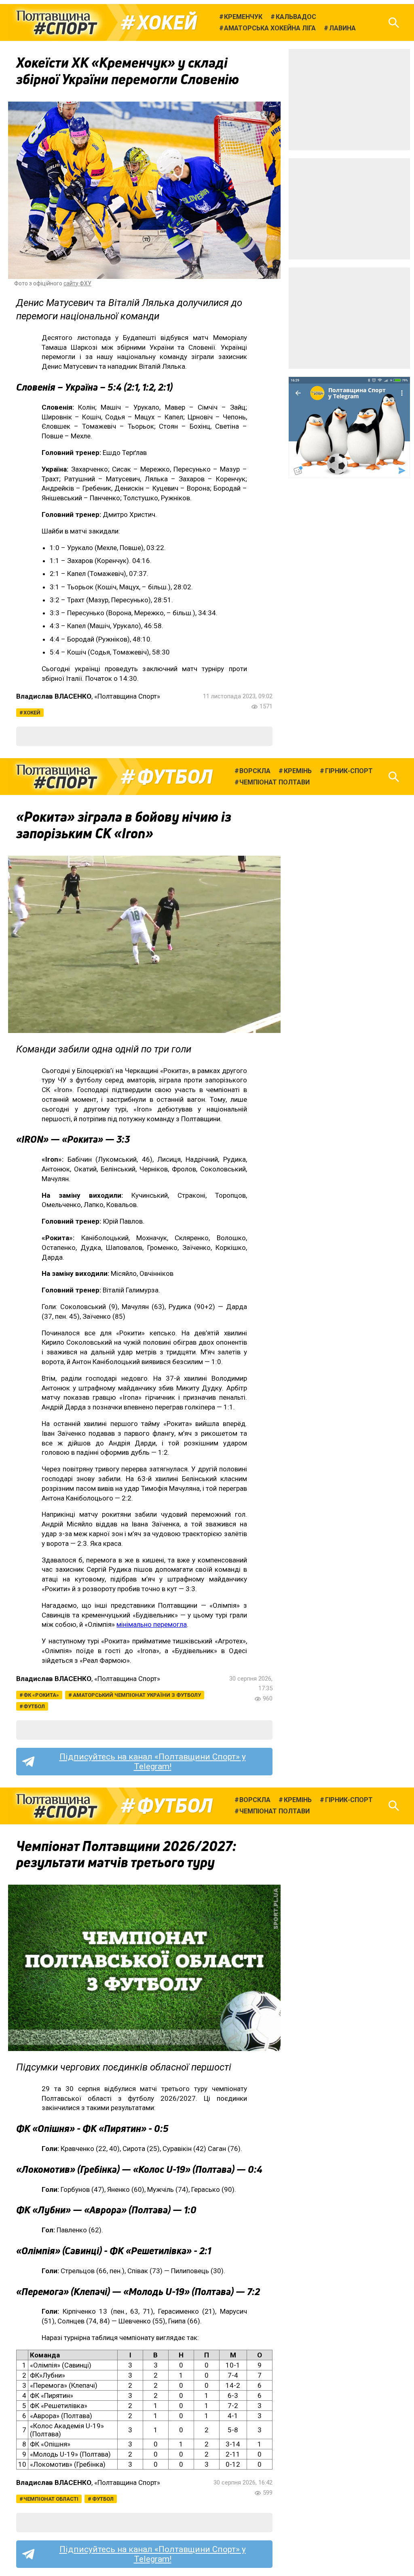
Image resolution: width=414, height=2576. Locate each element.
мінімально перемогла (152, 1624)
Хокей (167, 23)
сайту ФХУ (77, 283)
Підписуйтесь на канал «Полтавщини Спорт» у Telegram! (153, 1762)
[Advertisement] (349, 100)
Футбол (175, 777)
